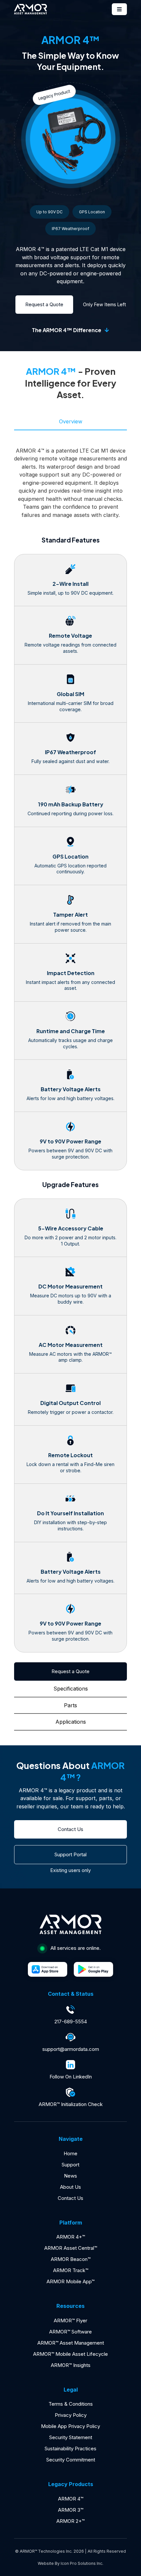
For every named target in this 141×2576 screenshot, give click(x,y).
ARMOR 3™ (71, 2510)
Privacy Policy (71, 2415)
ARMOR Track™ (71, 2270)
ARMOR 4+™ (71, 2237)
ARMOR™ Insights (71, 2365)
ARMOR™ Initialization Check (71, 2104)
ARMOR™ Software (70, 2332)
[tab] (70, 422)
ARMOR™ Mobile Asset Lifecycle (70, 2354)
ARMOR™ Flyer (70, 2321)
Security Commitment (71, 2460)
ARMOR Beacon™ (71, 2259)
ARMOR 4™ (71, 2499)
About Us (70, 2187)
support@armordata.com (71, 2049)
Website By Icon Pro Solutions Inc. (70, 2563)
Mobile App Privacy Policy (70, 2426)
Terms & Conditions (71, 2404)
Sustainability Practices (70, 2448)
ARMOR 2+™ (70, 2521)
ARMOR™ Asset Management (71, 2343)
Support (70, 2165)
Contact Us (70, 2198)
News (70, 2176)
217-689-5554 (71, 2022)
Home (70, 2153)
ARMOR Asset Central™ (71, 2248)
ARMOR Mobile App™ (70, 2281)
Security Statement (71, 2437)
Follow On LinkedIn (71, 2077)
